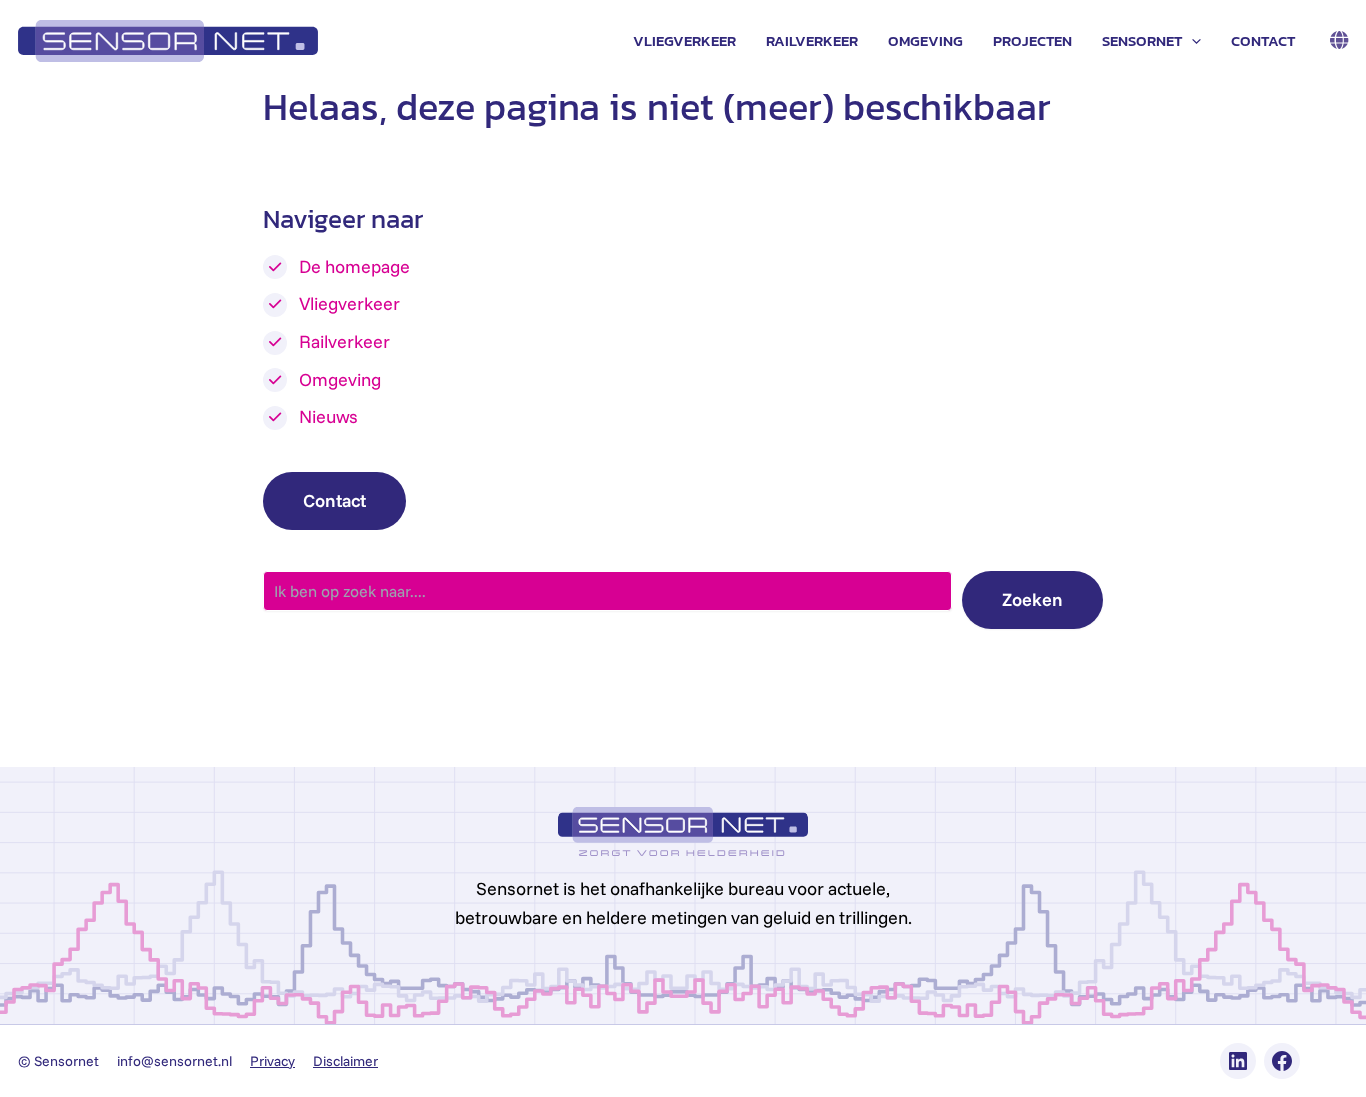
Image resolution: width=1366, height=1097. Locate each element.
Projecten (1032, 40)
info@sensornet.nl (174, 1061)
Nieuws (328, 416)
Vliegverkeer (684, 40)
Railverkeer (812, 40)
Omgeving (925, 40)
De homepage (354, 266)
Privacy (272, 1061)
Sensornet (1142, 40)
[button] (1191, 41)
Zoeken (1032, 599)
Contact (1263, 40)
